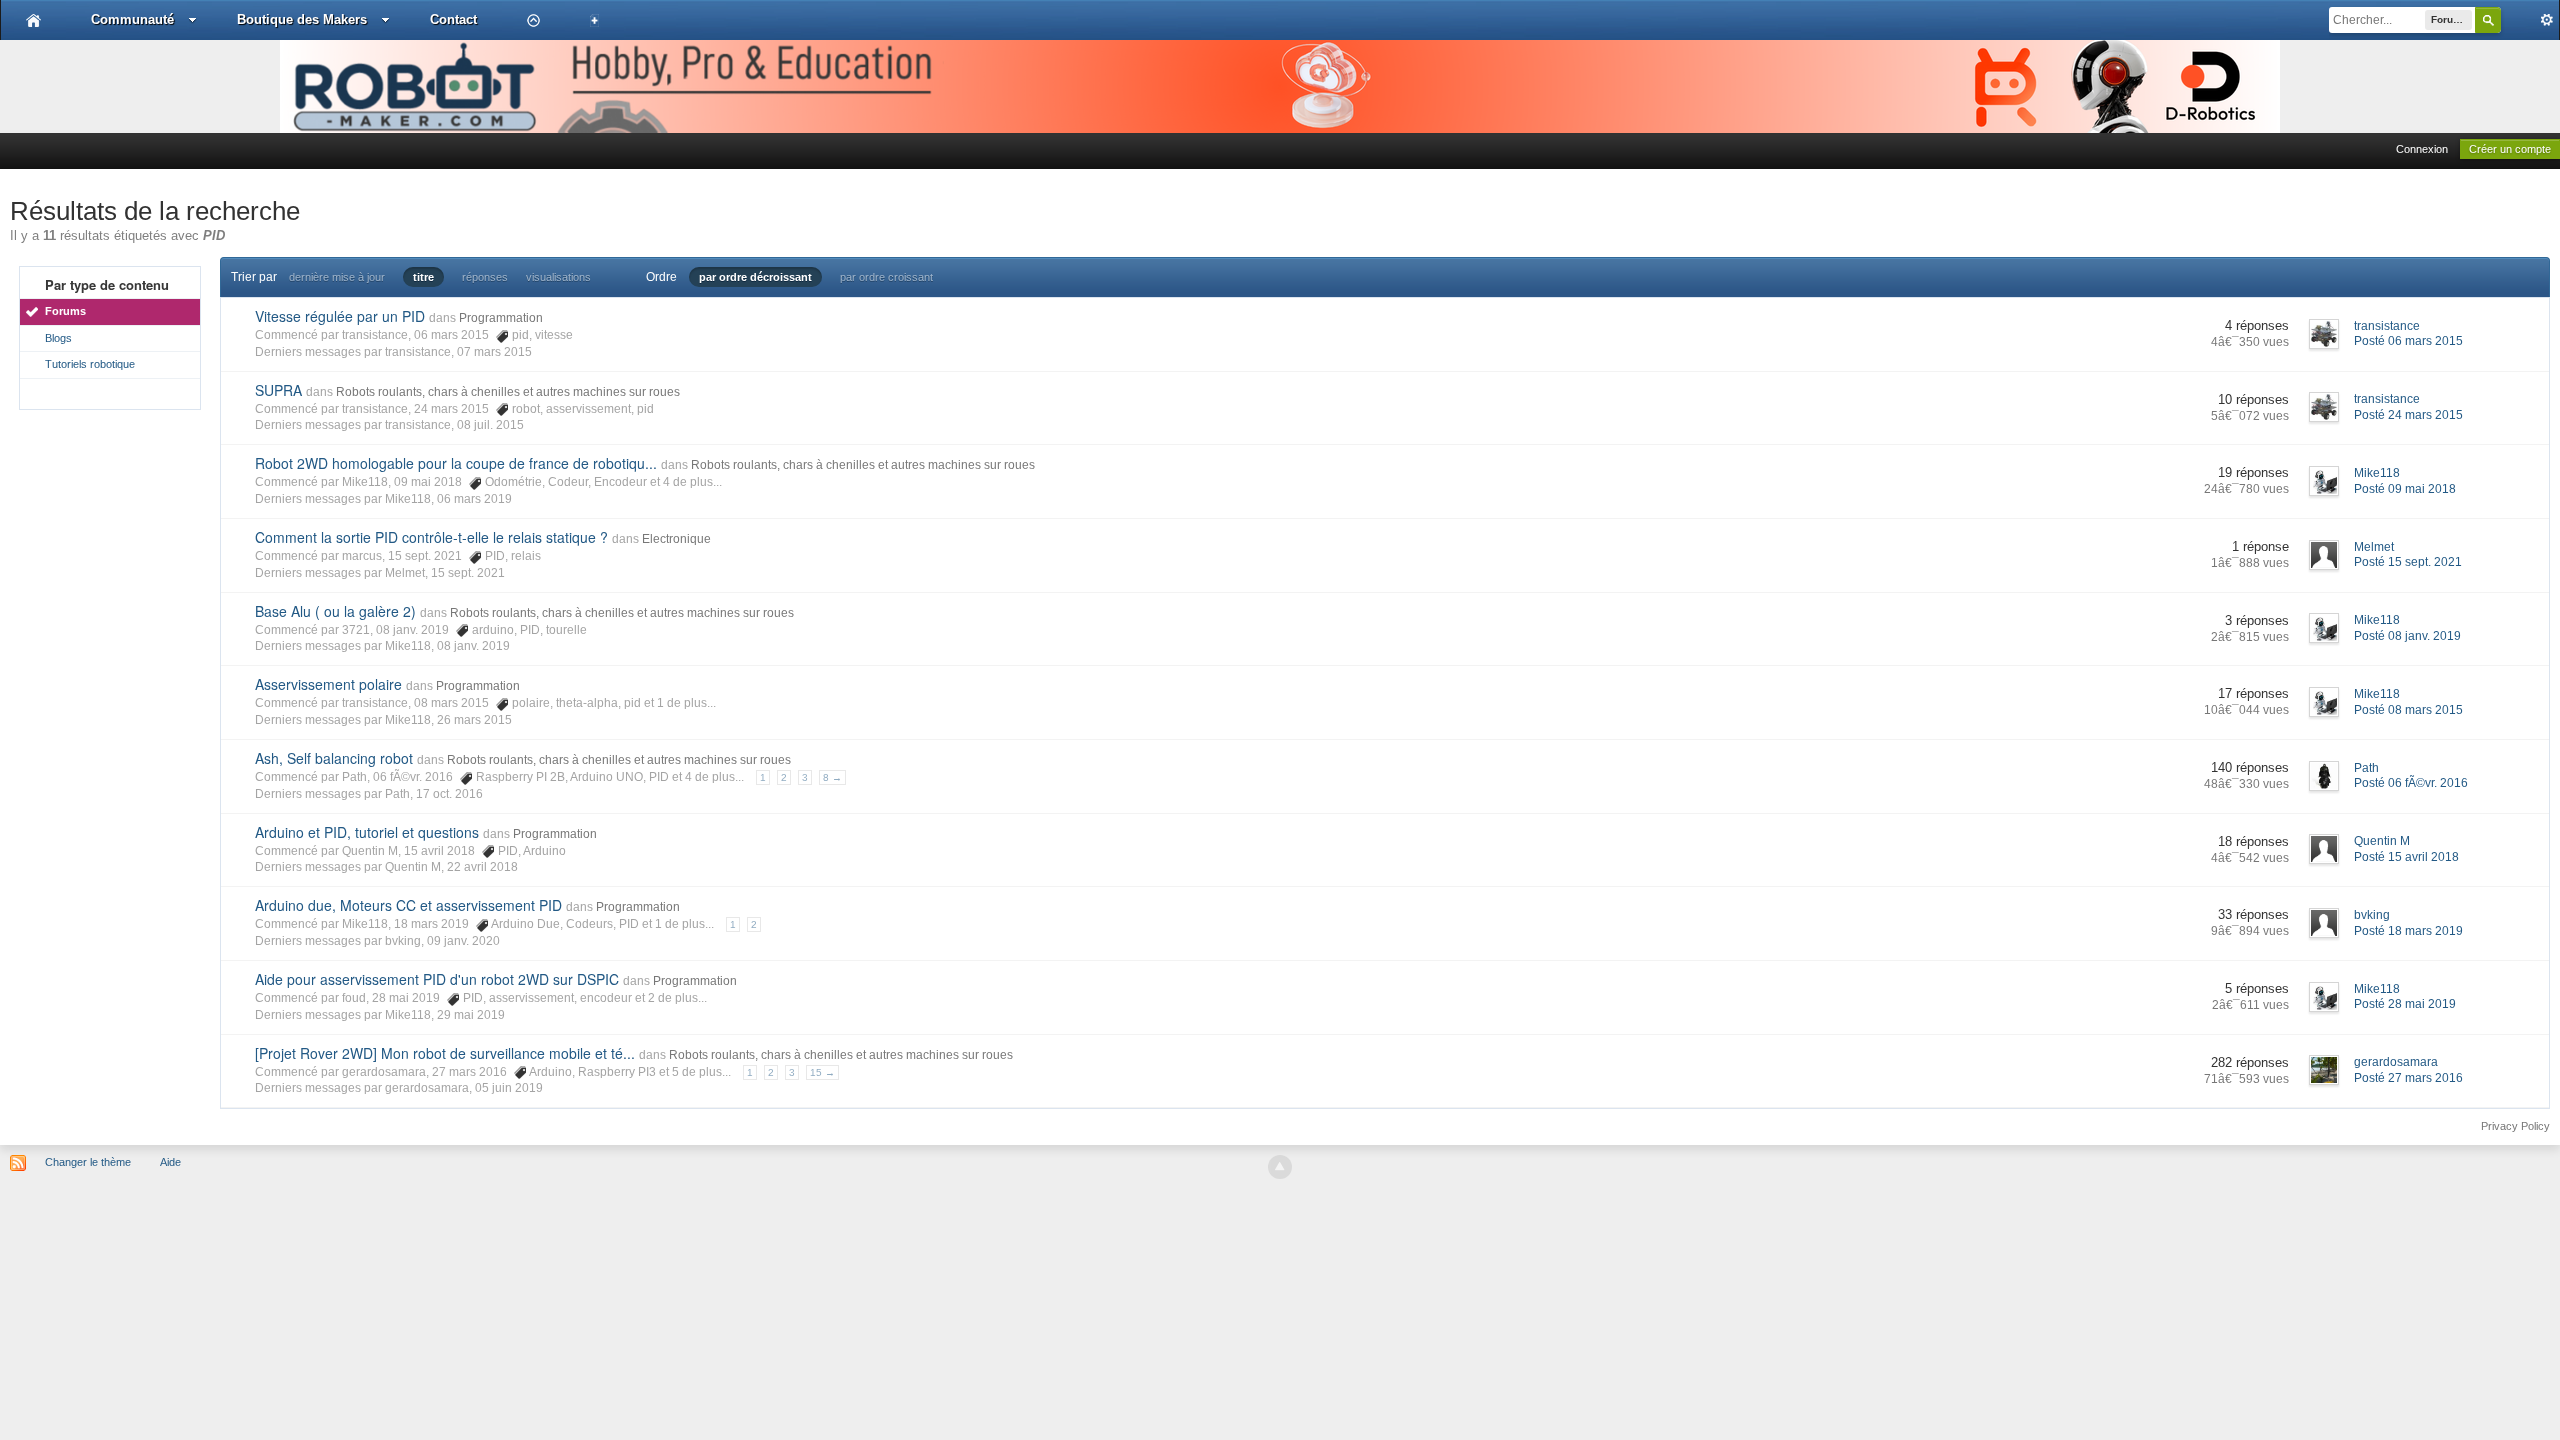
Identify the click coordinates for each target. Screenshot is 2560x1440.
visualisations (558, 277)
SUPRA (278, 390)
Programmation (501, 318)
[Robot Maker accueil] (33, 20)
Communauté (132, 19)
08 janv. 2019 (473, 646)
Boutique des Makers (302, 19)
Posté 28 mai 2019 (2405, 1004)
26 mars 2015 (474, 720)
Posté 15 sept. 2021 (2408, 562)
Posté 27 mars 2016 (2408, 1078)
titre (423, 277)
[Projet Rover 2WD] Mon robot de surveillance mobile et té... (445, 1053)
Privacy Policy (2515, 1126)
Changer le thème (88, 1162)
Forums (65, 311)
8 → (832, 777)
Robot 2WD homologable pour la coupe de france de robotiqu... (456, 463)
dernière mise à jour (337, 277)
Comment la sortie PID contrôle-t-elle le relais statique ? (431, 537)
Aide (170, 1162)
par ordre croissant (886, 277)
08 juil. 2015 (490, 425)
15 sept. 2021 (468, 573)
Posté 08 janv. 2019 (2407, 636)
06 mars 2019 (474, 499)
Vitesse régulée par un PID (340, 316)
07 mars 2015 (494, 352)
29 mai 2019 (471, 1015)
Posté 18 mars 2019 (2408, 931)
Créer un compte (2510, 149)
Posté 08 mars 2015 (2408, 710)
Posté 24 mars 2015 (2408, 415)
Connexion (2422, 149)
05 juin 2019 (509, 1088)
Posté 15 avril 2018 (2406, 857)
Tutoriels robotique (90, 364)
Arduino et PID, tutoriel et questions (367, 832)
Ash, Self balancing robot (334, 758)
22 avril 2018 (482, 867)
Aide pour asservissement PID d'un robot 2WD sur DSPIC (437, 979)
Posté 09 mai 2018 (2405, 489)
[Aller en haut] (1280, 1167)
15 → (822, 1072)
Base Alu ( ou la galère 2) (335, 611)
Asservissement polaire (328, 684)
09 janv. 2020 (463, 941)
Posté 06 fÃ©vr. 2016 (2411, 783)
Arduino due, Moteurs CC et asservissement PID (408, 905)
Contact (453, 19)
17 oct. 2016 (449, 794)
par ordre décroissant (755, 277)
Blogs (58, 338)
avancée (2530, 20)
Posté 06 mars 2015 (2408, 341)
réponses (485, 277)
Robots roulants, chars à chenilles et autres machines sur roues (508, 392)
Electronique (676, 539)
